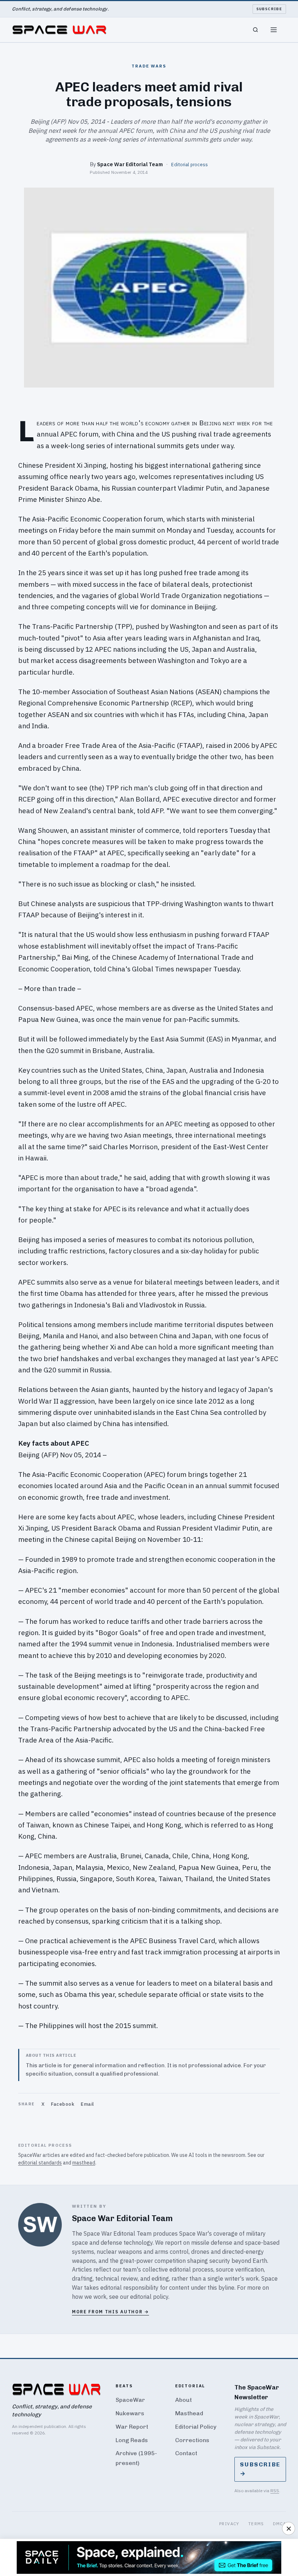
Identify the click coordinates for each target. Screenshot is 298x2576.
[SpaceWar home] (59, 30)
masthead (84, 2163)
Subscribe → (260, 2469)
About (184, 2400)
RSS (275, 2491)
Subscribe (269, 9)
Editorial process (190, 164)
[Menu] (274, 30)
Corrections (192, 2440)
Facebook (63, 2104)
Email (87, 2104)
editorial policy (149, 2297)
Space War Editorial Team (130, 164)
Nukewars (130, 2413)
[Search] (255, 30)
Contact (186, 2453)
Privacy (229, 2524)
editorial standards (40, 2163)
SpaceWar (130, 2400)
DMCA (280, 2524)
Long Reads (132, 2440)
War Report (132, 2427)
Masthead (189, 2413)
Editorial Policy (196, 2427)
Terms (256, 2524)
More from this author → (110, 2312)
